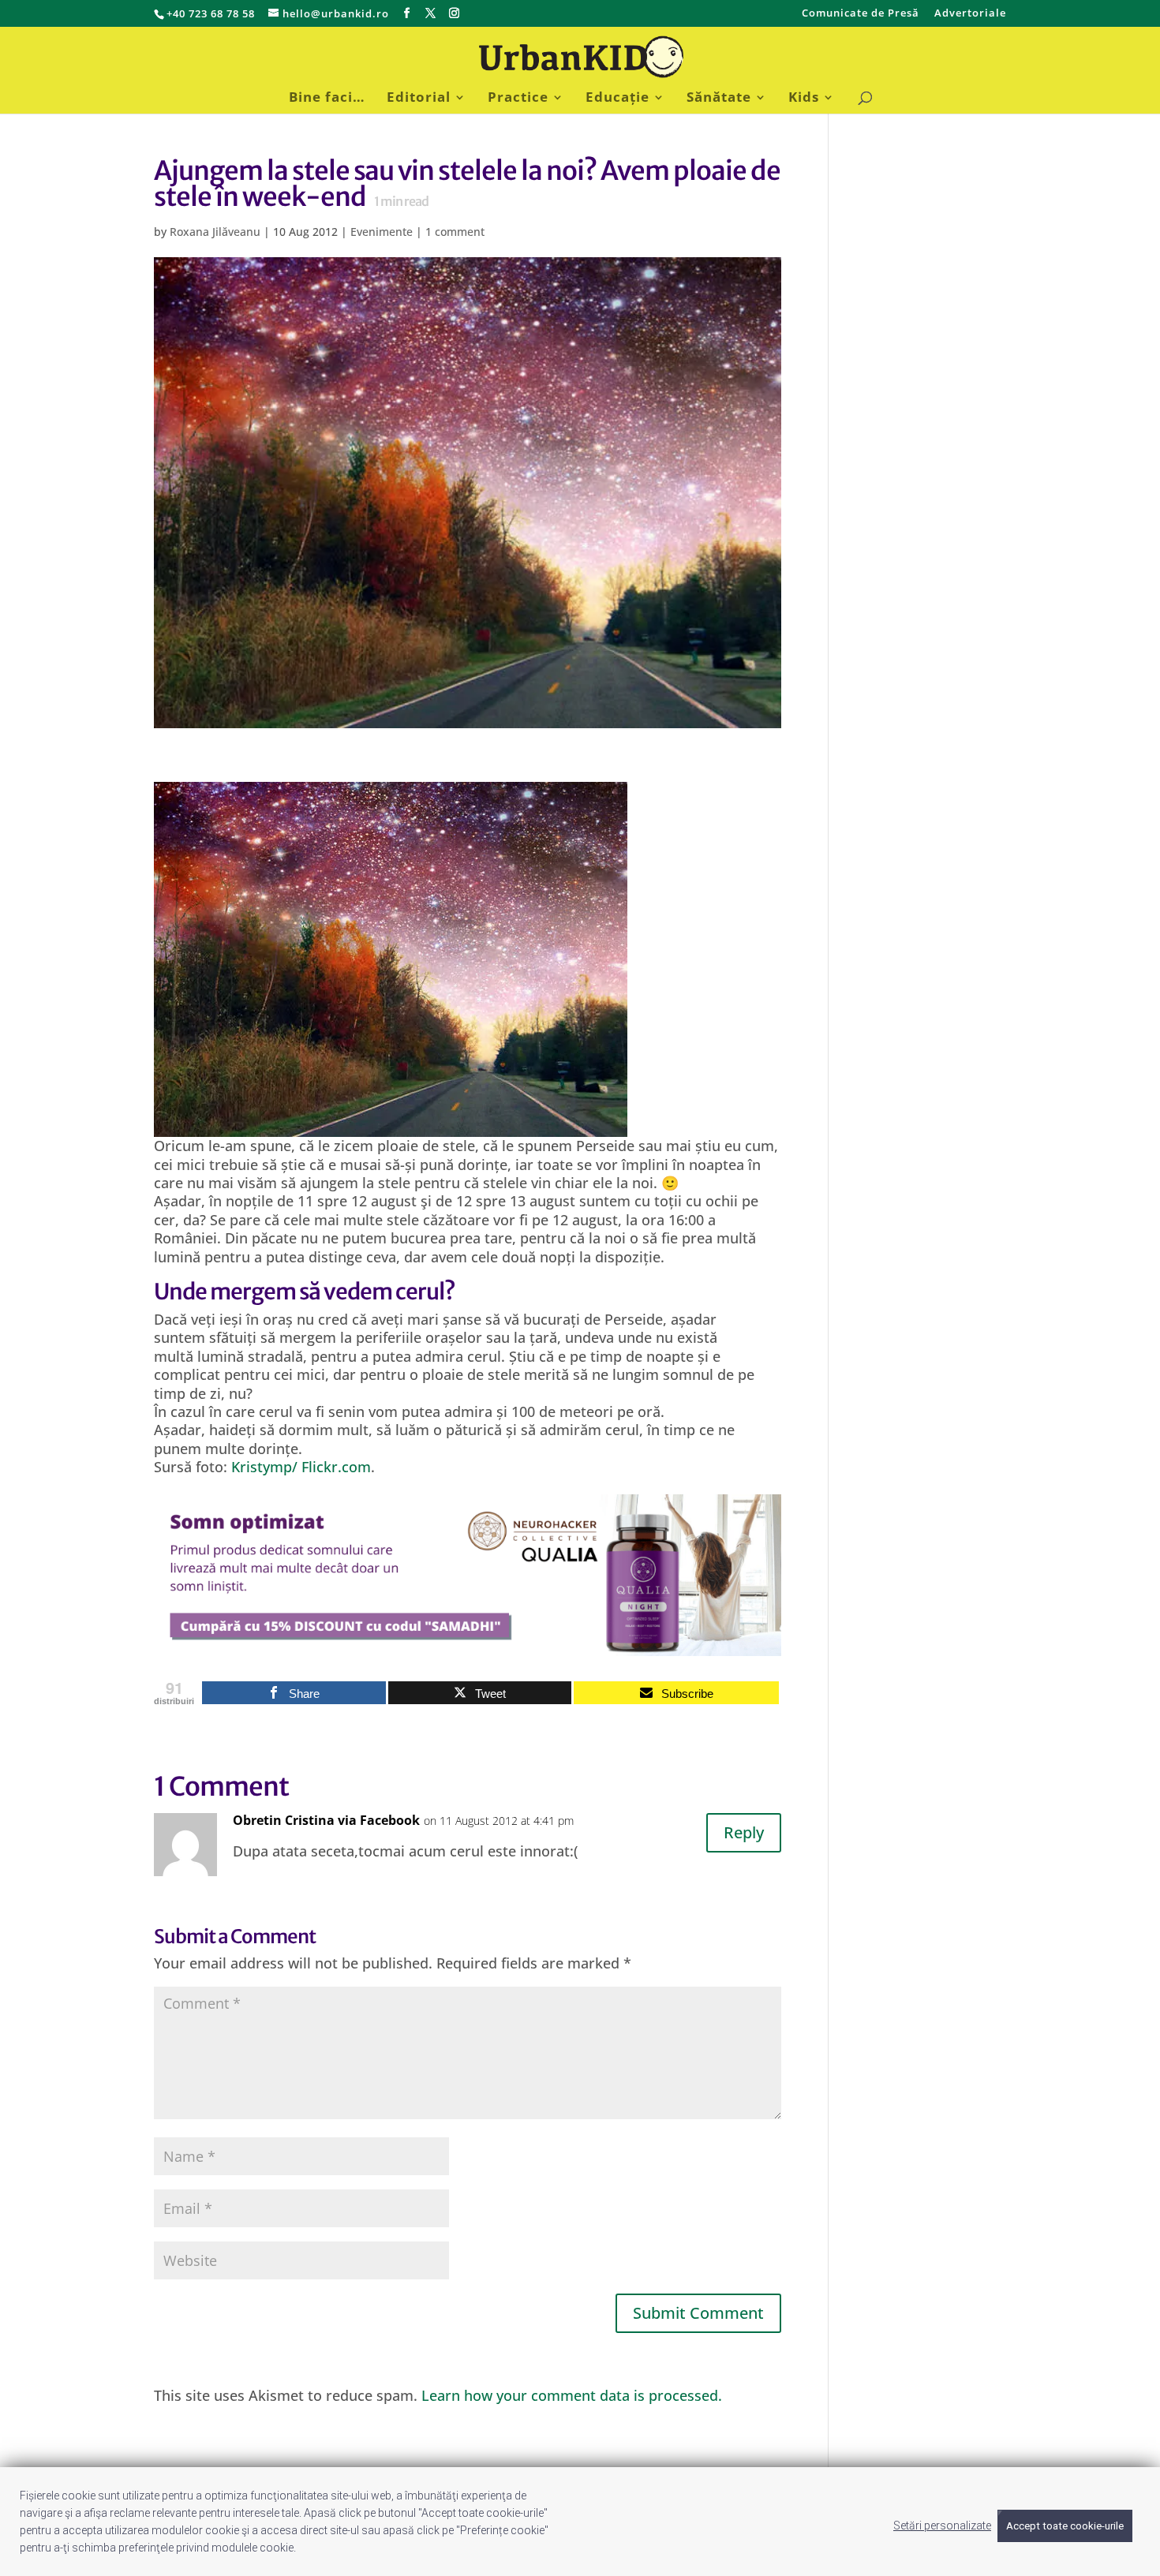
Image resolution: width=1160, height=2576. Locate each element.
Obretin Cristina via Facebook (326, 1820)
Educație (617, 99)
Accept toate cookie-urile (1065, 2526)
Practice (518, 99)
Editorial (419, 99)
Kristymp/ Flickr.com (301, 1467)
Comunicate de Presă (861, 14)
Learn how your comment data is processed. (572, 2395)
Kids (804, 99)
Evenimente (382, 232)
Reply (744, 1832)
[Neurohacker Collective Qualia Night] (468, 1646)
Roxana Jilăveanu (215, 232)
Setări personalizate (942, 2526)
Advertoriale (970, 14)
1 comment (455, 232)
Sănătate (719, 99)
